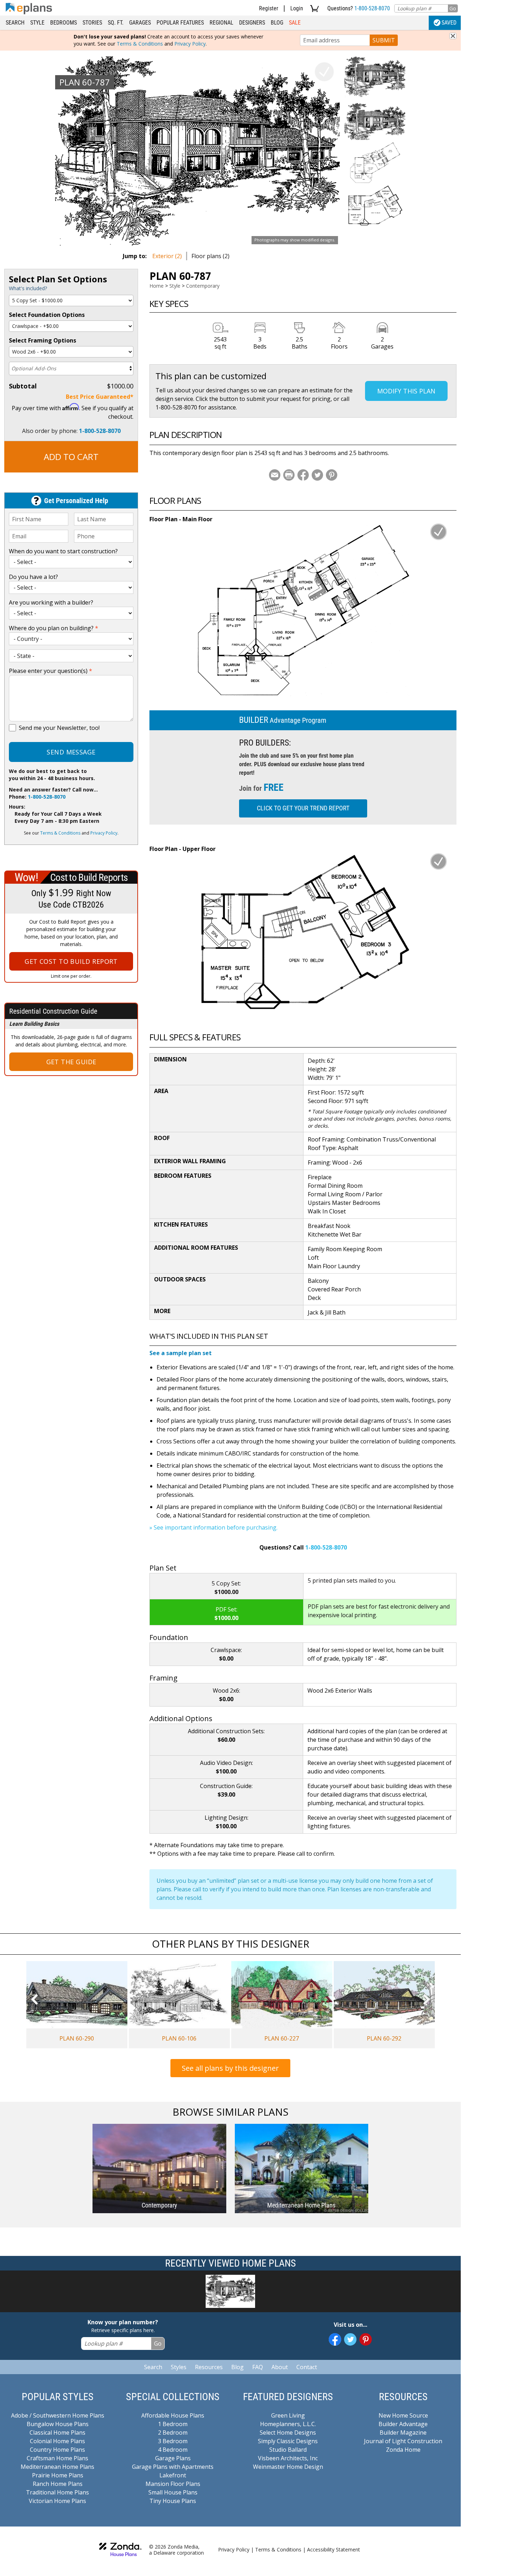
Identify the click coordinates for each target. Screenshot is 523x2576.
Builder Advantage (403, 2424)
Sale (295, 23)
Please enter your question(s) (51, 671)
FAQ (258, 2367)
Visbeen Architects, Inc (288, 2458)
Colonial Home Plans (57, 2441)
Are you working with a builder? (51, 602)
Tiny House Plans (173, 2501)
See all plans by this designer (230, 2068)
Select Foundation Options (47, 315)
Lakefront (173, 2475)
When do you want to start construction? (63, 551)
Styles (179, 2367)
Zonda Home (403, 2450)
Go (453, 8)
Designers (252, 23)
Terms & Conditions (140, 44)
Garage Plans (173, 2458)
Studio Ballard (288, 2450)
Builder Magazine (403, 2433)
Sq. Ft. (116, 23)
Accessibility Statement (334, 2549)
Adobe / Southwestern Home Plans (58, 2415)
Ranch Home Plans (58, 2484)
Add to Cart (71, 457)
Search (15, 23)
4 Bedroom (173, 2450)
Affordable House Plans (173, 2415)
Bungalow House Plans (58, 2424)
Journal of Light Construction (403, 2441)
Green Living (288, 2415)
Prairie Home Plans (58, 2475)
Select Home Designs (288, 2433)
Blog (277, 23)
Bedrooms (64, 23)
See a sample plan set (181, 1353)
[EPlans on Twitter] (350, 2339)
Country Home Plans (57, 2450)
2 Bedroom (173, 2433)
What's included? (28, 288)
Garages (140, 23)
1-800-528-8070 (372, 8)
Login (297, 8)
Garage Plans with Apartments (173, 2467)
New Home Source (403, 2415)
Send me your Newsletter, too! (59, 728)
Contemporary (203, 286)
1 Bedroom (173, 2424)
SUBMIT (384, 40)
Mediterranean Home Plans (57, 2467)
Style (37, 23)
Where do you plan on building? (54, 628)
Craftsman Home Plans (57, 2458)
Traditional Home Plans (57, 2492)
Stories (92, 23)
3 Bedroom (173, 2441)
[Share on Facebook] (303, 475)
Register (269, 8)
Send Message (71, 752)
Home (157, 286)
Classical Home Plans (57, 2433)
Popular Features (180, 23)
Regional (221, 23)
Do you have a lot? (33, 577)
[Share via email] (275, 475)
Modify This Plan (406, 391)
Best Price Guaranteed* (100, 397)
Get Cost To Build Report (71, 961)
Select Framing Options (43, 340)
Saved (449, 23)
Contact (307, 2367)
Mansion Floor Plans (173, 2484)
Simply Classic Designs (288, 2441)
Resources (209, 2367)
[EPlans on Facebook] (335, 2339)
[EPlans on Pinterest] (366, 2339)
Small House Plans (173, 2492)
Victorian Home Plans (57, 2501)
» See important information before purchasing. (213, 1527)
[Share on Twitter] (317, 475)
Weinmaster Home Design (288, 2467)
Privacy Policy (190, 44)
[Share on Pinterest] (332, 475)
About (280, 2367)
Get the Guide (71, 1062)
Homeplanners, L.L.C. (288, 2424)
